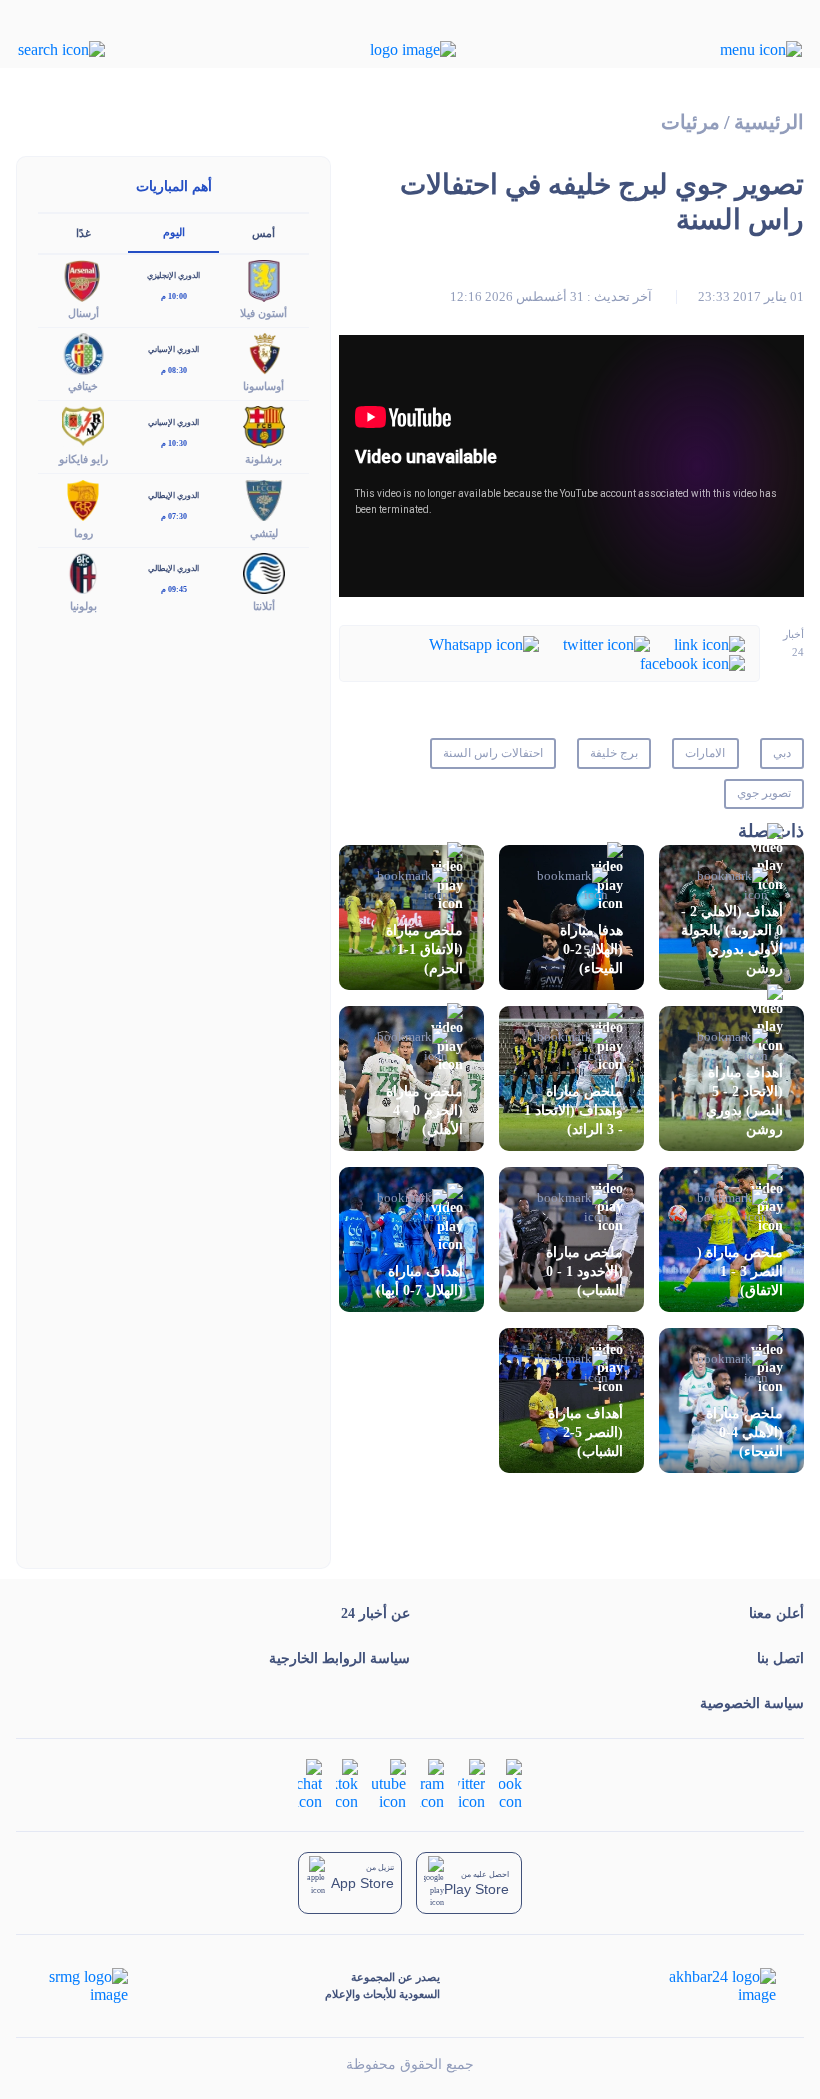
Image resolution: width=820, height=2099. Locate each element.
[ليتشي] (264, 498)
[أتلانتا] (264, 571)
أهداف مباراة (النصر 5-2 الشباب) (585, 1432)
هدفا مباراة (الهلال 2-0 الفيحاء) (591, 949)
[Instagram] (432, 1782)
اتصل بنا (780, 1658)
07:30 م (174, 516)
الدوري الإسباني (173, 349)
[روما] (83, 498)
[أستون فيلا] (264, 278)
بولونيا (83, 606)
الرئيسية (769, 122)
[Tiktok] (347, 1782)
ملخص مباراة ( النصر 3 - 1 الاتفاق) (740, 1271)
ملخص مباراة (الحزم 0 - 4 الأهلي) (424, 1110)
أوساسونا (263, 386)
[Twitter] (606, 642)
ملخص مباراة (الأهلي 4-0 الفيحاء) (744, 1432)
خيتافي (83, 386)
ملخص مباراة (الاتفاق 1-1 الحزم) (424, 949)
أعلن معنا (776, 1613)
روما (83, 533)
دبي (782, 753)
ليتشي (264, 533)
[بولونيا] (83, 571)
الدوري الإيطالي (173, 495)
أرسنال (83, 313)
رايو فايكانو (83, 459)
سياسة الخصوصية (752, 1703)
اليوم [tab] (174, 232)
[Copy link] (709, 642)
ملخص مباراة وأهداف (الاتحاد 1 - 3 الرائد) (573, 1110)
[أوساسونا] (264, 352)
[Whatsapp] (484, 642)
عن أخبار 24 (375, 1613)
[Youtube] (389, 1782)
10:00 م (174, 296)
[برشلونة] (264, 425)
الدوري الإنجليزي (173, 275)
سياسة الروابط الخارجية (339, 1658)
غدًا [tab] (83, 233)
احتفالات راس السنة (493, 753)
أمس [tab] (263, 233)
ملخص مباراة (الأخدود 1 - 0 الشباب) (584, 1271)
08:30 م (174, 370)
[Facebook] (692, 662)
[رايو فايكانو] (83, 425)
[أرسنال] (83, 278)
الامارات (705, 753)
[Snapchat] (310, 1782)
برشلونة (263, 459)
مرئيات (690, 122)
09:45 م (174, 589)
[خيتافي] (83, 352)
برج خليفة (614, 753)
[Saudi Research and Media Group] (86, 1986)
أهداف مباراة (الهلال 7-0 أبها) (419, 1281)
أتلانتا (264, 606)
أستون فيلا (263, 313)
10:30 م (174, 443)
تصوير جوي (764, 793)
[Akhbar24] (706, 1986)
